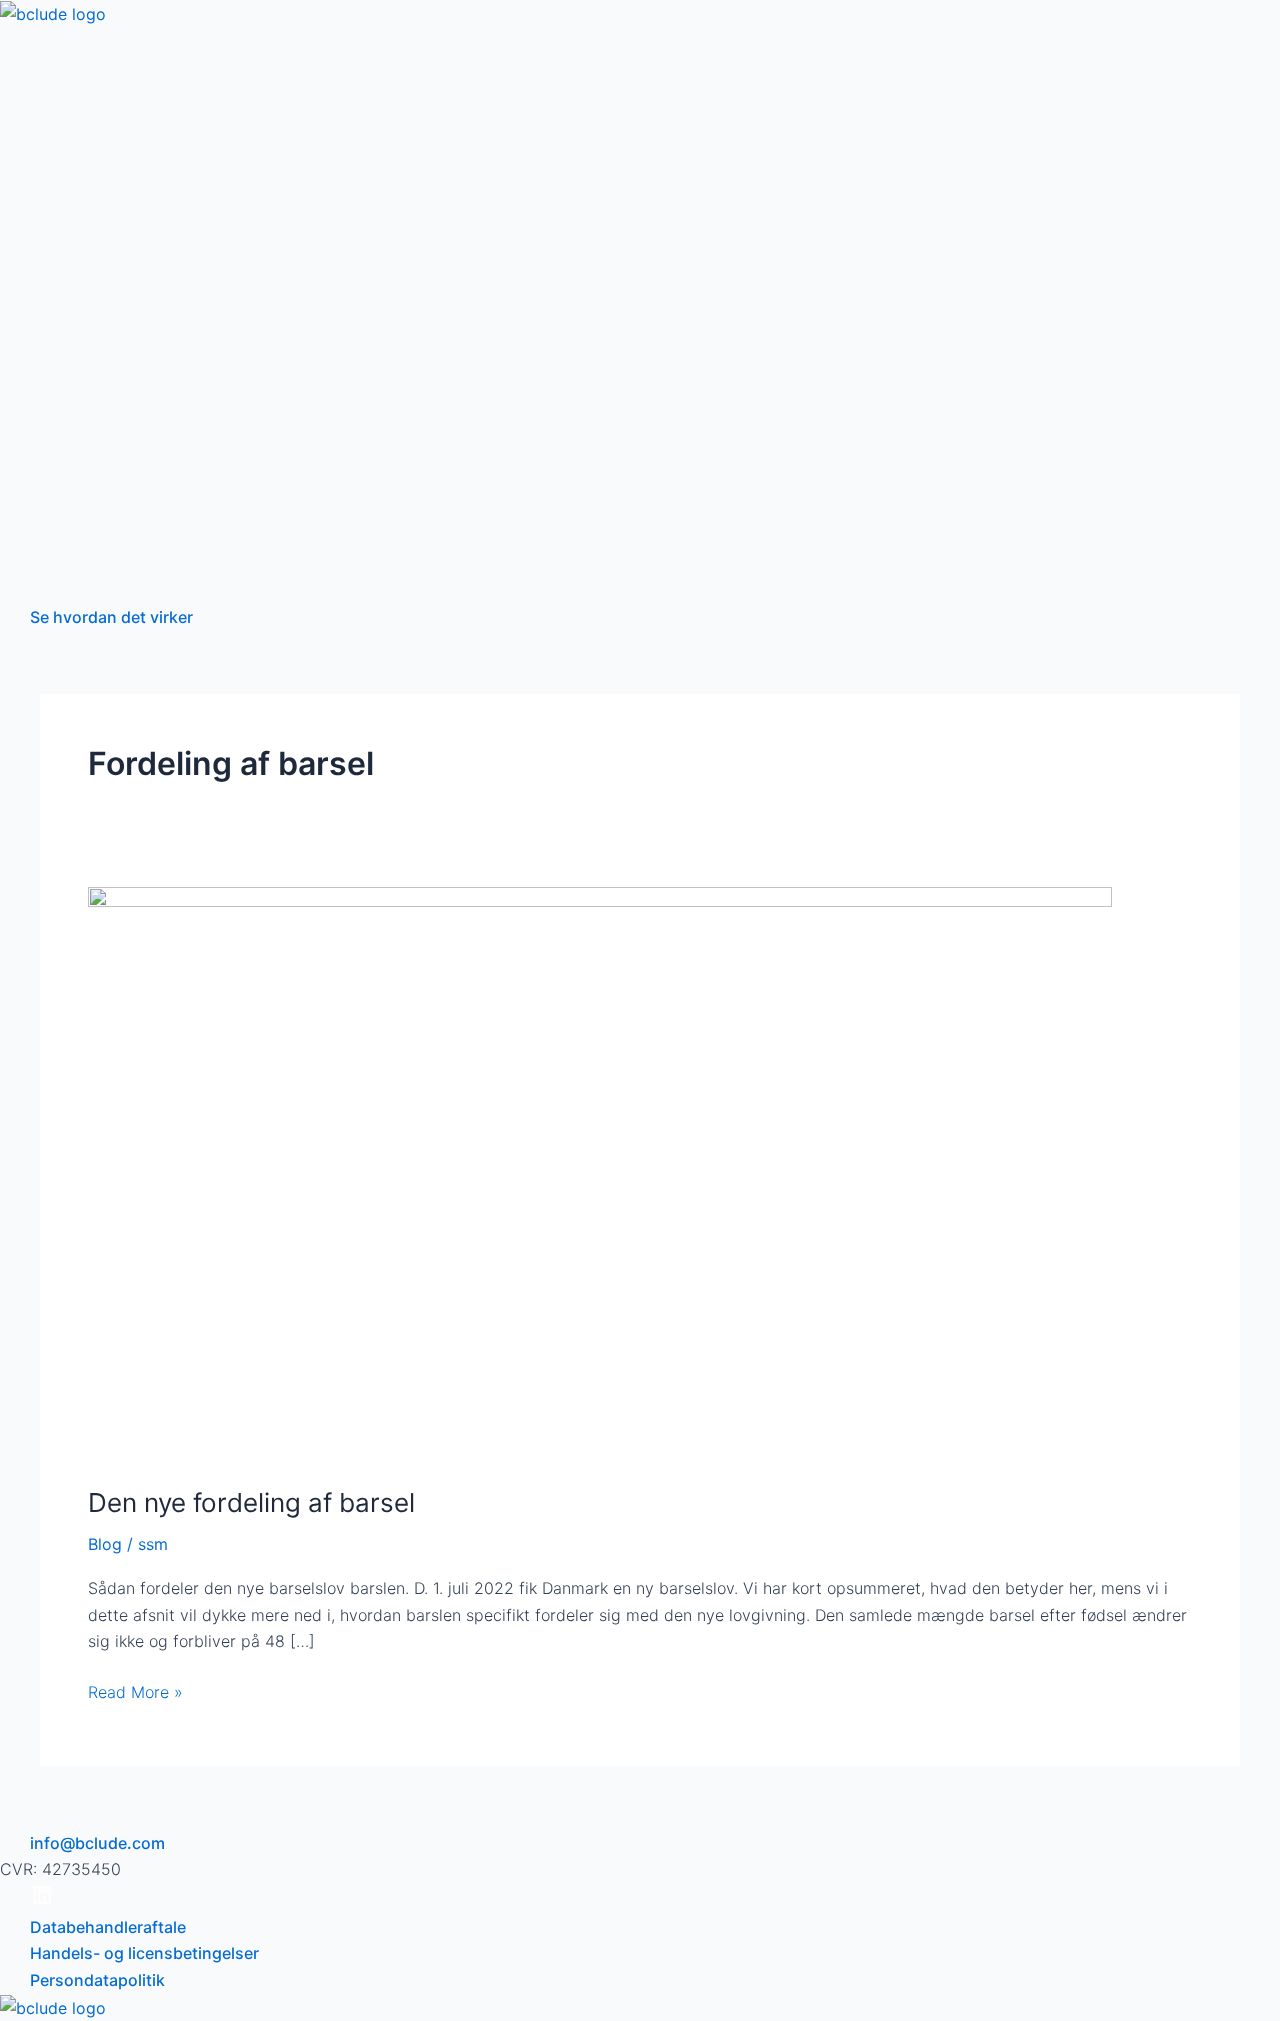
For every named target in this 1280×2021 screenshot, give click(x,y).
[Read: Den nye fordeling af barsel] (600, 1173)
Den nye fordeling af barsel (251, 1502)
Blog (105, 1544)
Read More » (135, 1690)
